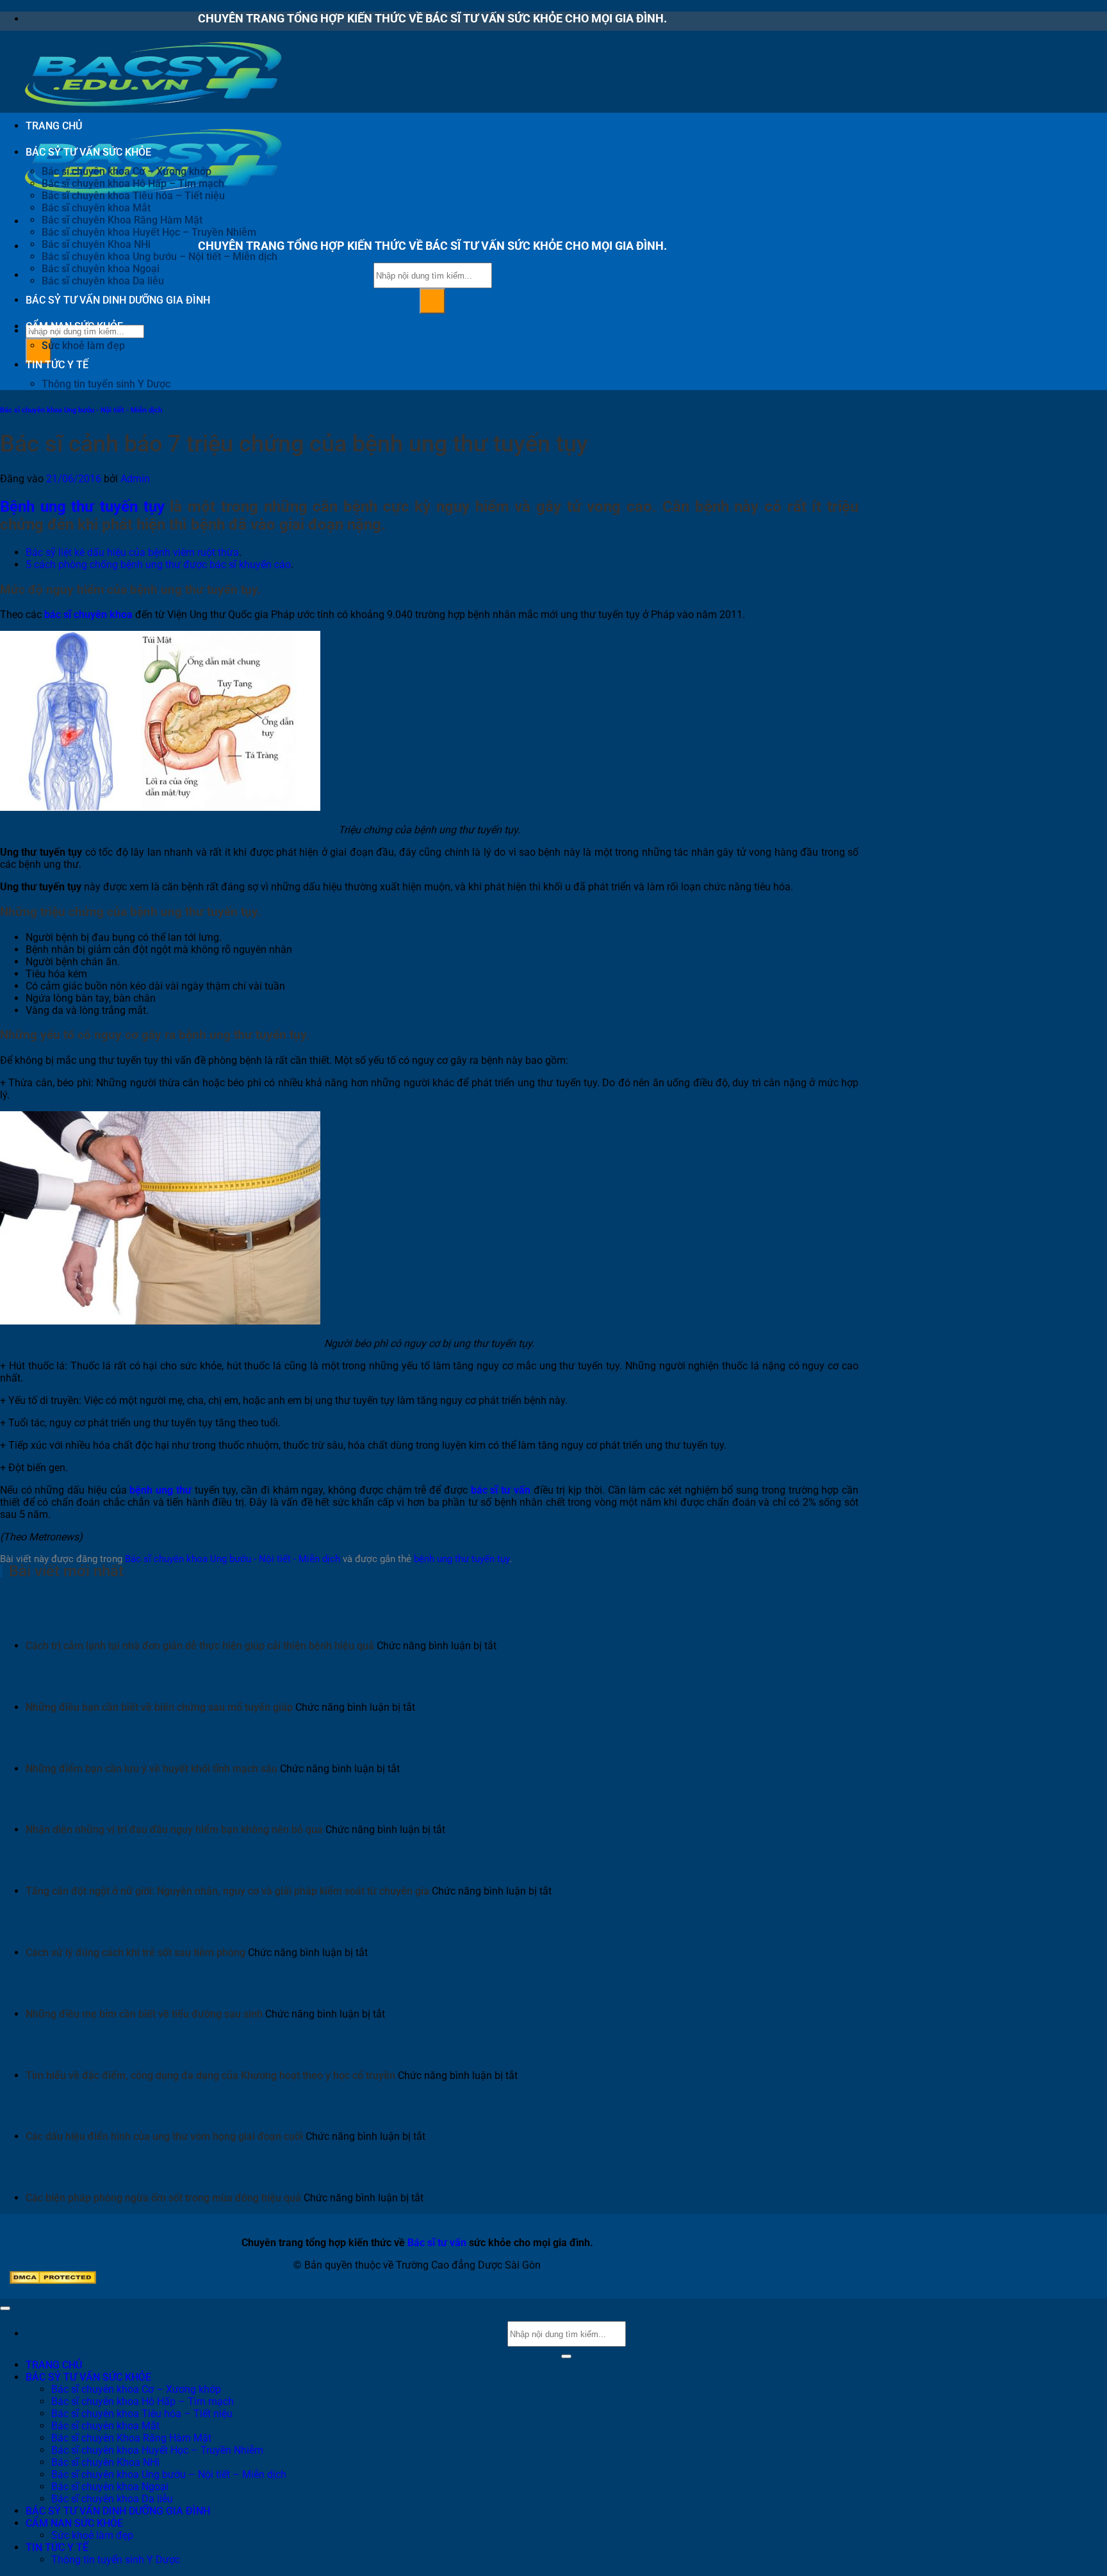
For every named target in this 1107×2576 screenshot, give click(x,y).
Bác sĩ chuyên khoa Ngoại (101, 269)
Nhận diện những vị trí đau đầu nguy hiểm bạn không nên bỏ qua (174, 1830)
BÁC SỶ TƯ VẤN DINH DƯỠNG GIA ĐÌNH (118, 300)
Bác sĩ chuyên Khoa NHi (96, 244)
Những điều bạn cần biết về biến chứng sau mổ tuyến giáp (159, 1707)
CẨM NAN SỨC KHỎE (74, 326)
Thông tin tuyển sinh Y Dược (106, 384)
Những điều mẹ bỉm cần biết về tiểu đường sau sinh (144, 2014)
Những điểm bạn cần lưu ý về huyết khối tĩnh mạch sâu (152, 1769)
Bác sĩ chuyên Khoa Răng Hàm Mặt (122, 220)
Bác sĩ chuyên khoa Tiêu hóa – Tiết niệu (133, 196)
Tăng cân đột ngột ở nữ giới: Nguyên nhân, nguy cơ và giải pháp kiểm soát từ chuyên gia (227, 1891)
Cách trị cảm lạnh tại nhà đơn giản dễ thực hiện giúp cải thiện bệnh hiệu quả (200, 1646)
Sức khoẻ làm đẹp (83, 346)
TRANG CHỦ (54, 126)
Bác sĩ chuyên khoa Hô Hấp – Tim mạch (133, 183)
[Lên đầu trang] (5, 2308)
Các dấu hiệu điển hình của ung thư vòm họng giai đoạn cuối (164, 2136)
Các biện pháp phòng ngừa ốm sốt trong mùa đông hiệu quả (163, 2198)
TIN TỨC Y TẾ (57, 365)
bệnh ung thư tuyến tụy (462, 1559)
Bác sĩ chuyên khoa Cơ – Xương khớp (127, 171)
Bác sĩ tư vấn (437, 2243)
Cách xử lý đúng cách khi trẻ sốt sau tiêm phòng (135, 1952)
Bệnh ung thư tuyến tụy (82, 507)
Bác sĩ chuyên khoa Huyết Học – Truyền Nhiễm (149, 232)
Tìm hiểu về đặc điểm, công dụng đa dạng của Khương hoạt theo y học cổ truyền (210, 2075)
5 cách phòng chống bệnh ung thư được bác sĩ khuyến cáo (158, 565)
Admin (135, 479)
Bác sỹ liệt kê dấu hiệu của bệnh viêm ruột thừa (132, 552)
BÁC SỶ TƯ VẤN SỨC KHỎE (88, 152)
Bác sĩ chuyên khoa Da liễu (103, 281)
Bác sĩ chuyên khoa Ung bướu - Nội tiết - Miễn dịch (81, 410)
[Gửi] (432, 301)
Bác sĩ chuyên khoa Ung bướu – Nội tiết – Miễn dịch (160, 257)
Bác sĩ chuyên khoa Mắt (96, 208)
